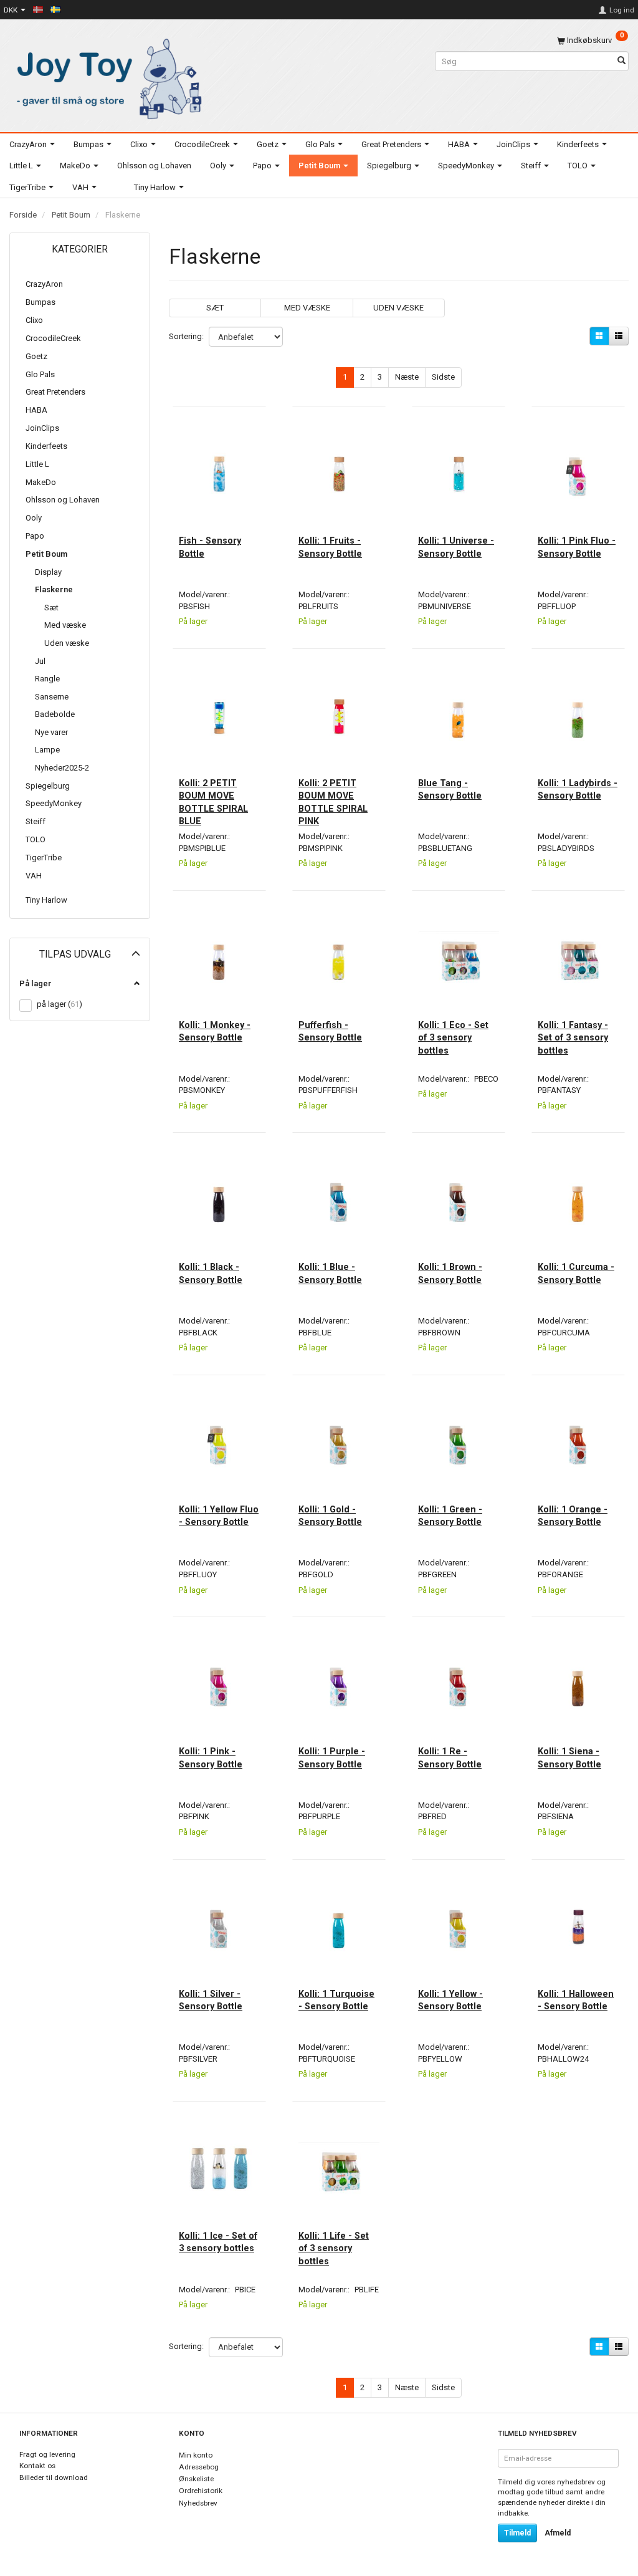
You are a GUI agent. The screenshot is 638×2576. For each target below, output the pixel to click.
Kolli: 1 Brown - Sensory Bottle (450, 1273)
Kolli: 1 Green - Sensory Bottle (450, 1516)
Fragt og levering (47, 2454)
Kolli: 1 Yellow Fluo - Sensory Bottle (219, 1516)
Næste (407, 377)
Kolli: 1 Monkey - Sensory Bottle (215, 1031)
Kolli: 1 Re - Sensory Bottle (450, 1757)
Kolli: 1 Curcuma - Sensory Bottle (576, 1273)
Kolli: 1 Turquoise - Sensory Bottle (336, 2000)
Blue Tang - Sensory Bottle (450, 789)
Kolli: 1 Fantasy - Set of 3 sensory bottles (573, 1038)
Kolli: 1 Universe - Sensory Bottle (456, 547)
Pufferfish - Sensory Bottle (330, 1031)
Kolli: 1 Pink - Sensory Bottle (211, 1757)
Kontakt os (37, 2466)
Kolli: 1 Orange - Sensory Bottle (573, 1516)
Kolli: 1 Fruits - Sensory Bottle (330, 547)
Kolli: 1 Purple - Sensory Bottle (332, 1757)
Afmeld (558, 2533)
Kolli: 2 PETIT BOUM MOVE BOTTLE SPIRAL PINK (333, 802)
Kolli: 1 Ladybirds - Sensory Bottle (578, 789)
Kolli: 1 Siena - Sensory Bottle (569, 1757)
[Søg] (621, 61)
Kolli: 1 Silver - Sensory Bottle (211, 2000)
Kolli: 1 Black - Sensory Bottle (211, 1273)
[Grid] (599, 336)
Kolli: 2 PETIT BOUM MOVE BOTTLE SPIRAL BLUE (213, 802)
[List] (619, 336)
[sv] (55, 9)
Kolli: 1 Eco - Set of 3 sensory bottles (453, 1038)
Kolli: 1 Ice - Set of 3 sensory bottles (218, 2242)
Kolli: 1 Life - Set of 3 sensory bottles (334, 2248)
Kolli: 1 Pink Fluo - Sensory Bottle (577, 547)
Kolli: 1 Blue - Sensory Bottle (330, 1273)
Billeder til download (54, 2477)
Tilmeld (517, 2533)
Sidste (443, 377)
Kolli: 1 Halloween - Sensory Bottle (576, 2000)
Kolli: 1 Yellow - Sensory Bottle (450, 2000)
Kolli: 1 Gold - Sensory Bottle (330, 1516)
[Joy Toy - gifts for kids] (106, 76)
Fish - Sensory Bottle (210, 547)
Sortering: (186, 336)
